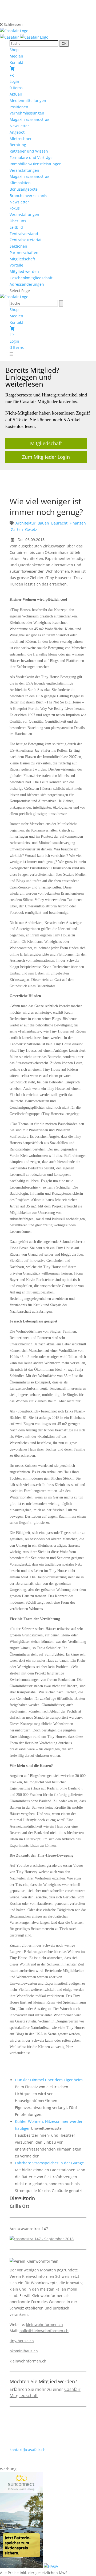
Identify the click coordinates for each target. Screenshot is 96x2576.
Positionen (19, 107)
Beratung (18, 145)
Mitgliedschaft (22, 259)
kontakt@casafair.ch (28, 2450)
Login (14, 81)
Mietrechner (21, 139)
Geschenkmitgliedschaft (31, 278)
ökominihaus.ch (24, 2351)
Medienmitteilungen (28, 101)
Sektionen (18, 246)
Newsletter (19, 126)
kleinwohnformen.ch (45, 2325)
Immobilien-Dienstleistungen (36, 164)
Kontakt (16, 62)
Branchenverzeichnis (28, 196)
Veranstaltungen (24, 170)
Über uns (18, 221)
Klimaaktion (20, 183)
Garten (17, 529)
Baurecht (59, 523)
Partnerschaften (24, 253)
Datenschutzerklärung (63, 2462)
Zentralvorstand (24, 234)
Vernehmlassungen (27, 113)
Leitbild (16, 227)
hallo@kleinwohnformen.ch (44, 2331)
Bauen (43, 523)
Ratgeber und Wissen (29, 151)
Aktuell (16, 94)
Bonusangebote (24, 189)
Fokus (15, 208)
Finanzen (78, 523)
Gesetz (31, 529)
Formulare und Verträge (31, 157)
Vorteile (16, 265)
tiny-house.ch (22, 2341)
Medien (16, 56)
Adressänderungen (27, 284)
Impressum (28, 2462)
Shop (14, 50)
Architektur (25, 523)
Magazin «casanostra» (29, 119)
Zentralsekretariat (26, 240)
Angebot (17, 132)
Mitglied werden (24, 271)
